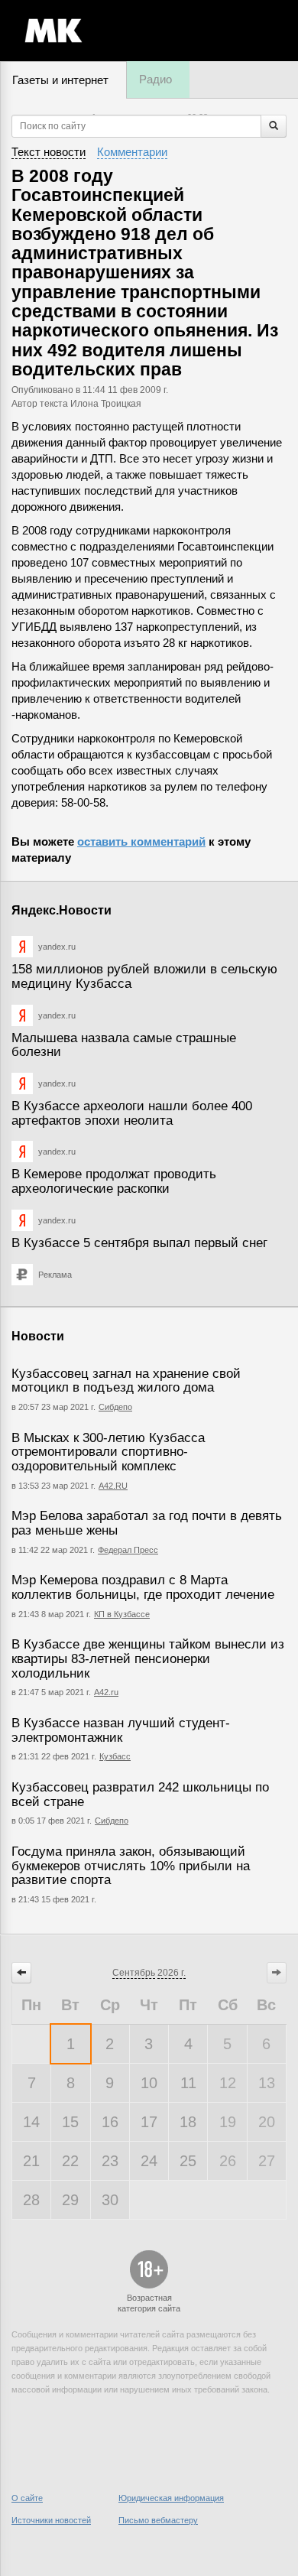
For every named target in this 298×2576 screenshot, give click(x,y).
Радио (155, 79)
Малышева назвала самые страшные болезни (124, 1045)
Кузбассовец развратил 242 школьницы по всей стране (140, 1795)
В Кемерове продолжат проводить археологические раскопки (114, 1181)
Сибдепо (115, 1407)
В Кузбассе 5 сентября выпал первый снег (139, 1243)
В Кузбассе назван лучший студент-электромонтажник (121, 1730)
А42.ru (106, 1692)
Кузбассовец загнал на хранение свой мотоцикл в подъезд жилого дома (126, 1381)
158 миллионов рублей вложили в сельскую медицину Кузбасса (144, 976)
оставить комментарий (141, 841)
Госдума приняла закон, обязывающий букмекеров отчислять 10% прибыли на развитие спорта (131, 1866)
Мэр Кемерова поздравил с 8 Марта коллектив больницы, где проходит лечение (143, 1587)
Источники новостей (51, 2520)
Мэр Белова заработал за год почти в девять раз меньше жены (147, 1523)
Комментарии (132, 152)
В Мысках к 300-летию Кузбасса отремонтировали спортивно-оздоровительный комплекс (108, 1452)
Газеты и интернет (60, 80)
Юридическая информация (171, 2498)
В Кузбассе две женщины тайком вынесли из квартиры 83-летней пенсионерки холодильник (148, 1658)
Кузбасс (115, 1756)
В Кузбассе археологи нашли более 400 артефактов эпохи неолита (132, 1113)
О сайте (27, 2498)
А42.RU (113, 1486)
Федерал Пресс (128, 1550)
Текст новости (49, 152)
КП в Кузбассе (122, 1614)
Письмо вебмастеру (158, 2520)
